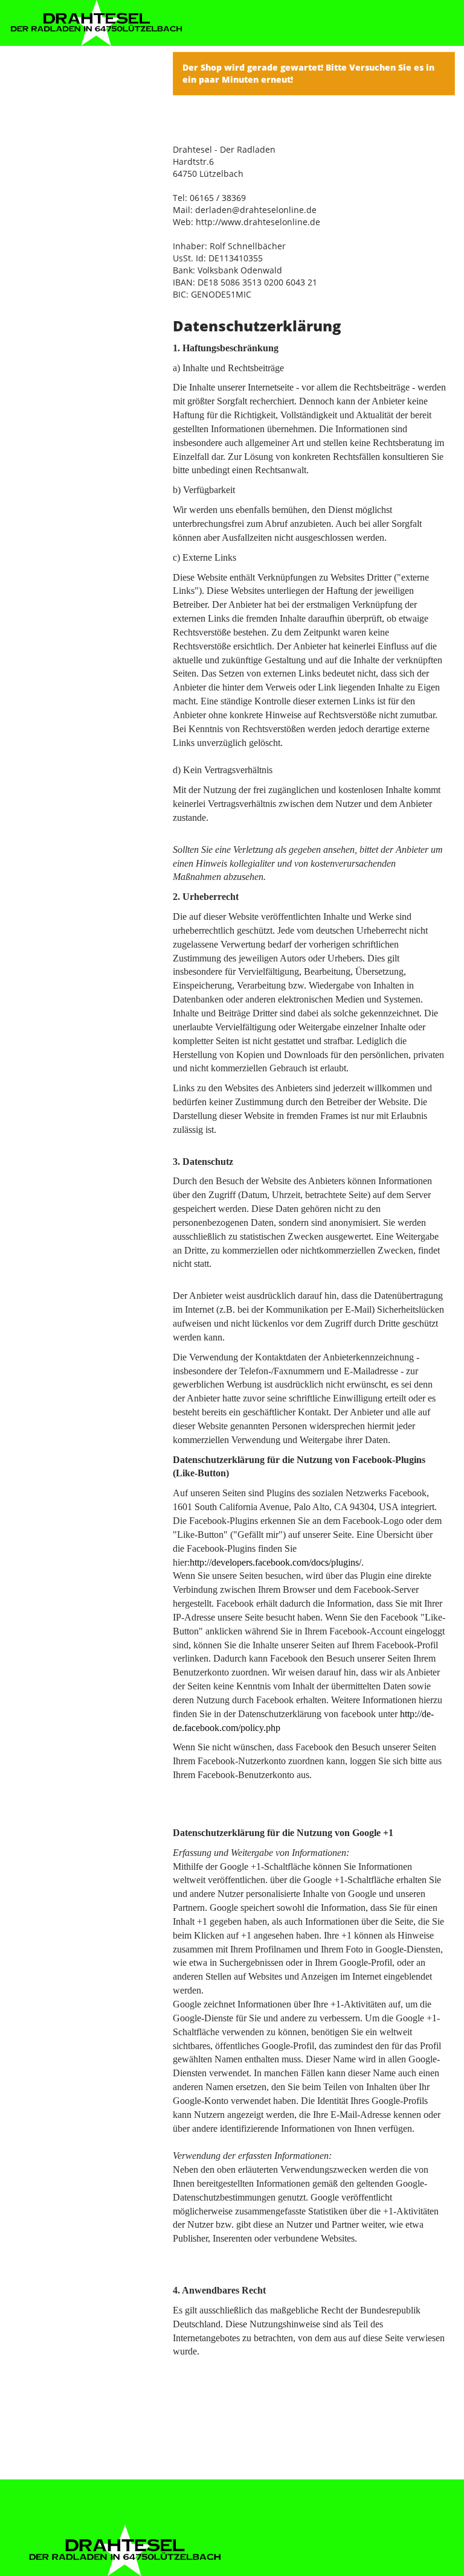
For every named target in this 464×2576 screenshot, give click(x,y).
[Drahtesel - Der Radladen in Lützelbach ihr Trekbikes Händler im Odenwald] (97, 23)
